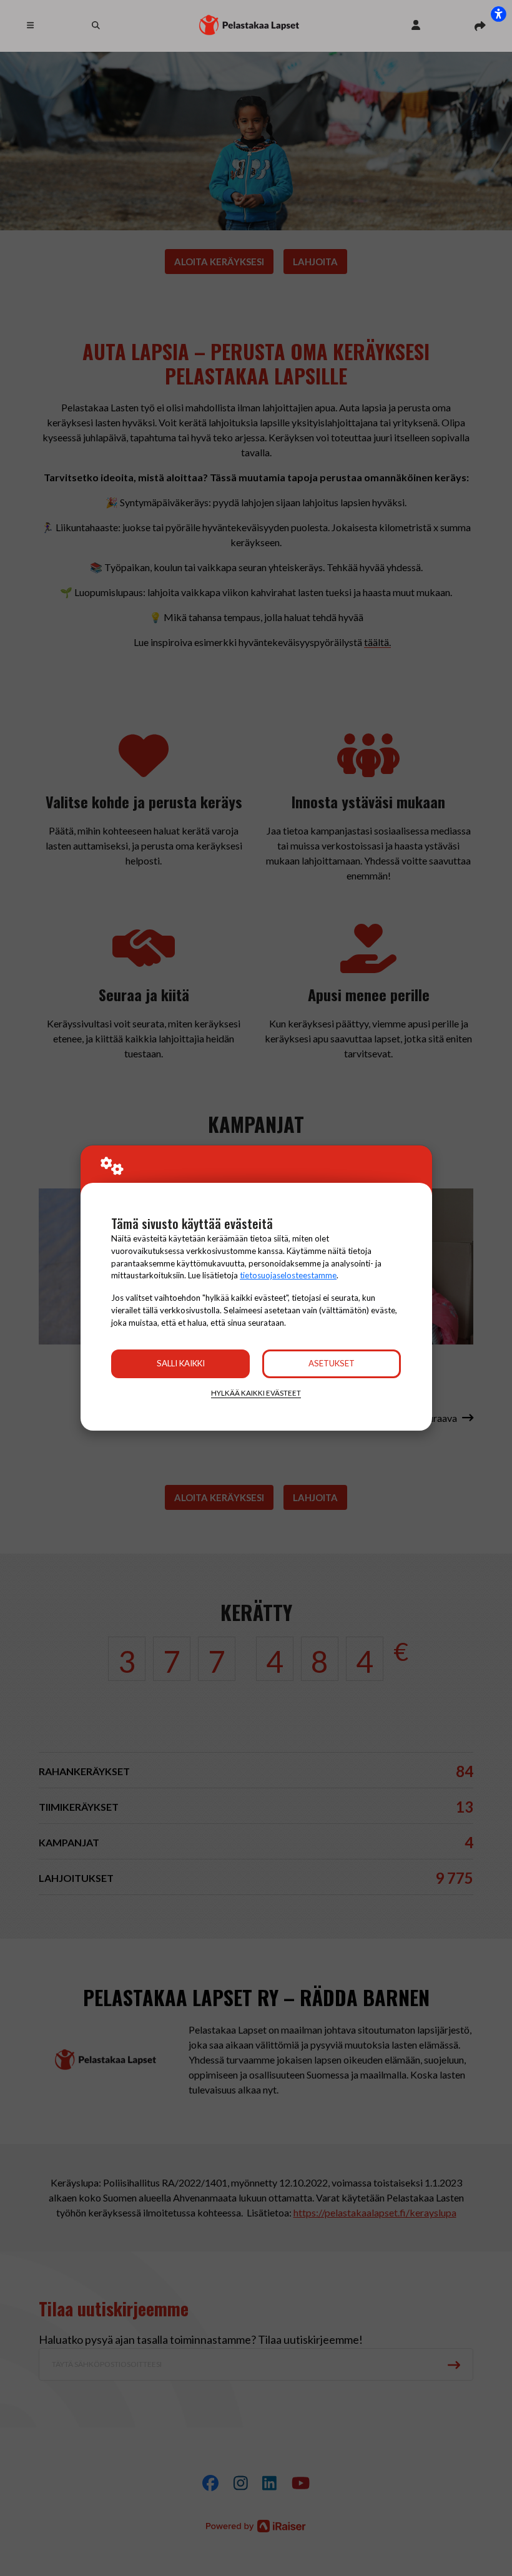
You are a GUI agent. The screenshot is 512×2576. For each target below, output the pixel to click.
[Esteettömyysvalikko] (498, 14)
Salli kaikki (181, 1363)
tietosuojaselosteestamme (288, 1275)
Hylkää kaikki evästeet (256, 1393)
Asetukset (332, 1363)
